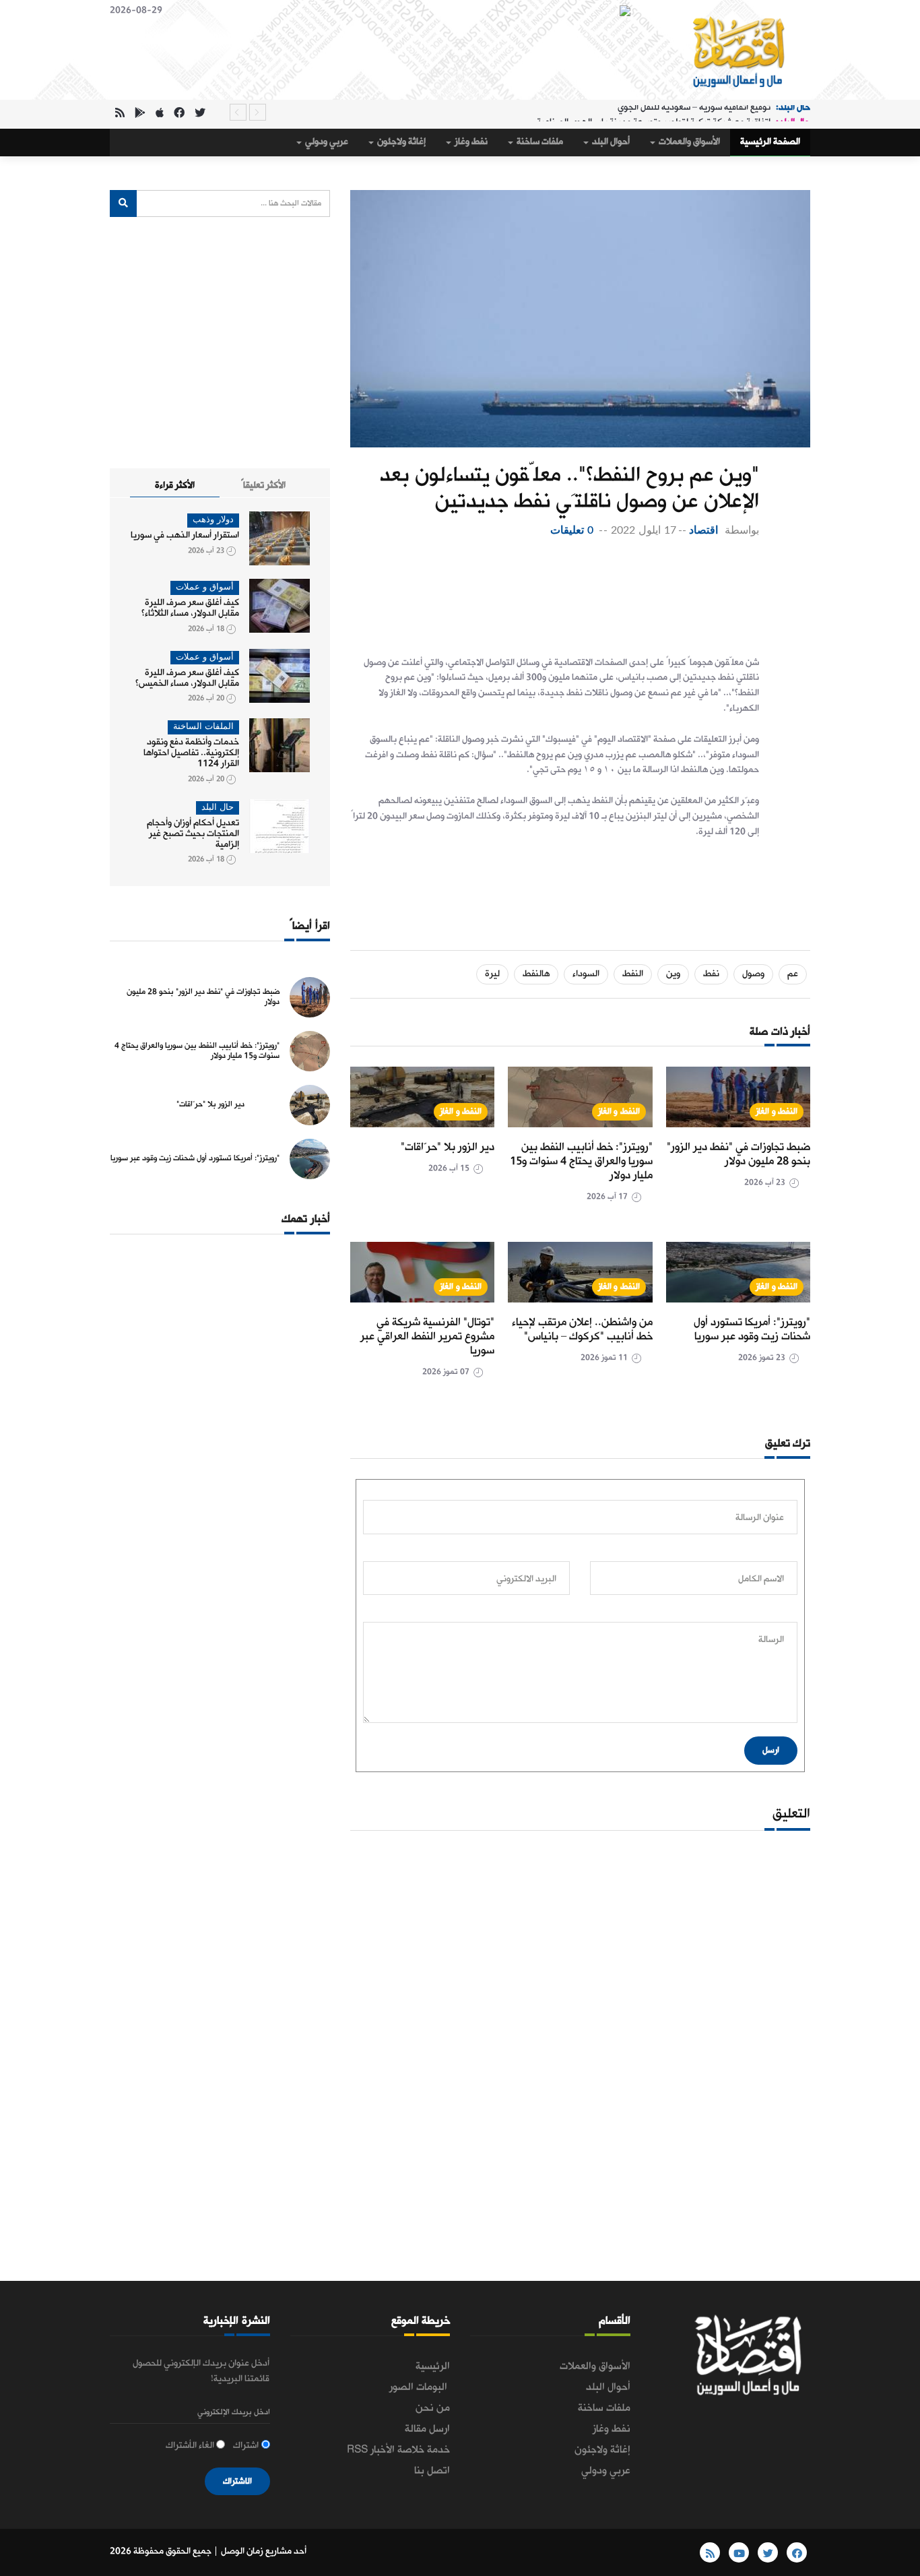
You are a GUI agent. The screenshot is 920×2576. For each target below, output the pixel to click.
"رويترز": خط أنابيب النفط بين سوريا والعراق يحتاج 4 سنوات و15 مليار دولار (581, 1161)
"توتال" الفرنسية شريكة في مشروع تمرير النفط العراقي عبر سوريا (427, 1337)
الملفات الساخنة (203, 727)
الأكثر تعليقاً (263, 485)
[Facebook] (179, 114)
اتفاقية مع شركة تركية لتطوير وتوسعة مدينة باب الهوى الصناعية (654, 112)
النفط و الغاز (777, 1111)
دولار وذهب (213, 520)
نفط (711, 974)
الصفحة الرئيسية (770, 142)
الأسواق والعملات (688, 142)
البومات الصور (420, 2387)
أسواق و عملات (205, 587)
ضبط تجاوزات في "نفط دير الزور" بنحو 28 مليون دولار (738, 1154)
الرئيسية (433, 2366)
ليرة (492, 974)
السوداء (586, 974)
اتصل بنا (432, 2471)
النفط (633, 974)
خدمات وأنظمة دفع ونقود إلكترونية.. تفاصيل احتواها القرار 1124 (191, 753)
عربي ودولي (326, 142)
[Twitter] (200, 114)
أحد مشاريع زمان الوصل (264, 2551)
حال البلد (218, 808)
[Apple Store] (160, 114)
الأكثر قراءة (175, 485)
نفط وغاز (470, 142)
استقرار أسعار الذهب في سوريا (185, 535)
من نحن (433, 2408)
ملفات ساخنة (539, 142)
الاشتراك (237, 2481)
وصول (753, 974)
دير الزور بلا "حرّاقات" (448, 1147)
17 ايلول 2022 (643, 530)
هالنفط (536, 974)
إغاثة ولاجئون (400, 142)
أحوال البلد (610, 142)
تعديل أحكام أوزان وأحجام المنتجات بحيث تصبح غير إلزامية (193, 834)
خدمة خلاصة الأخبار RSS (398, 2450)
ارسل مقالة (427, 2429)
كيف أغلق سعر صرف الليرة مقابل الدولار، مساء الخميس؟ (187, 678)
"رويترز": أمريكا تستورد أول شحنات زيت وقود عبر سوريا (752, 1329)
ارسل (771, 1750)
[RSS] (120, 114)
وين (673, 974)
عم (793, 974)
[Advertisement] (555, 593)
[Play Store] (140, 114)
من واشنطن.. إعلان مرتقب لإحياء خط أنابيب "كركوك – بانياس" (582, 1329)
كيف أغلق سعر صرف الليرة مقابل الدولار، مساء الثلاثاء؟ (190, 608)
